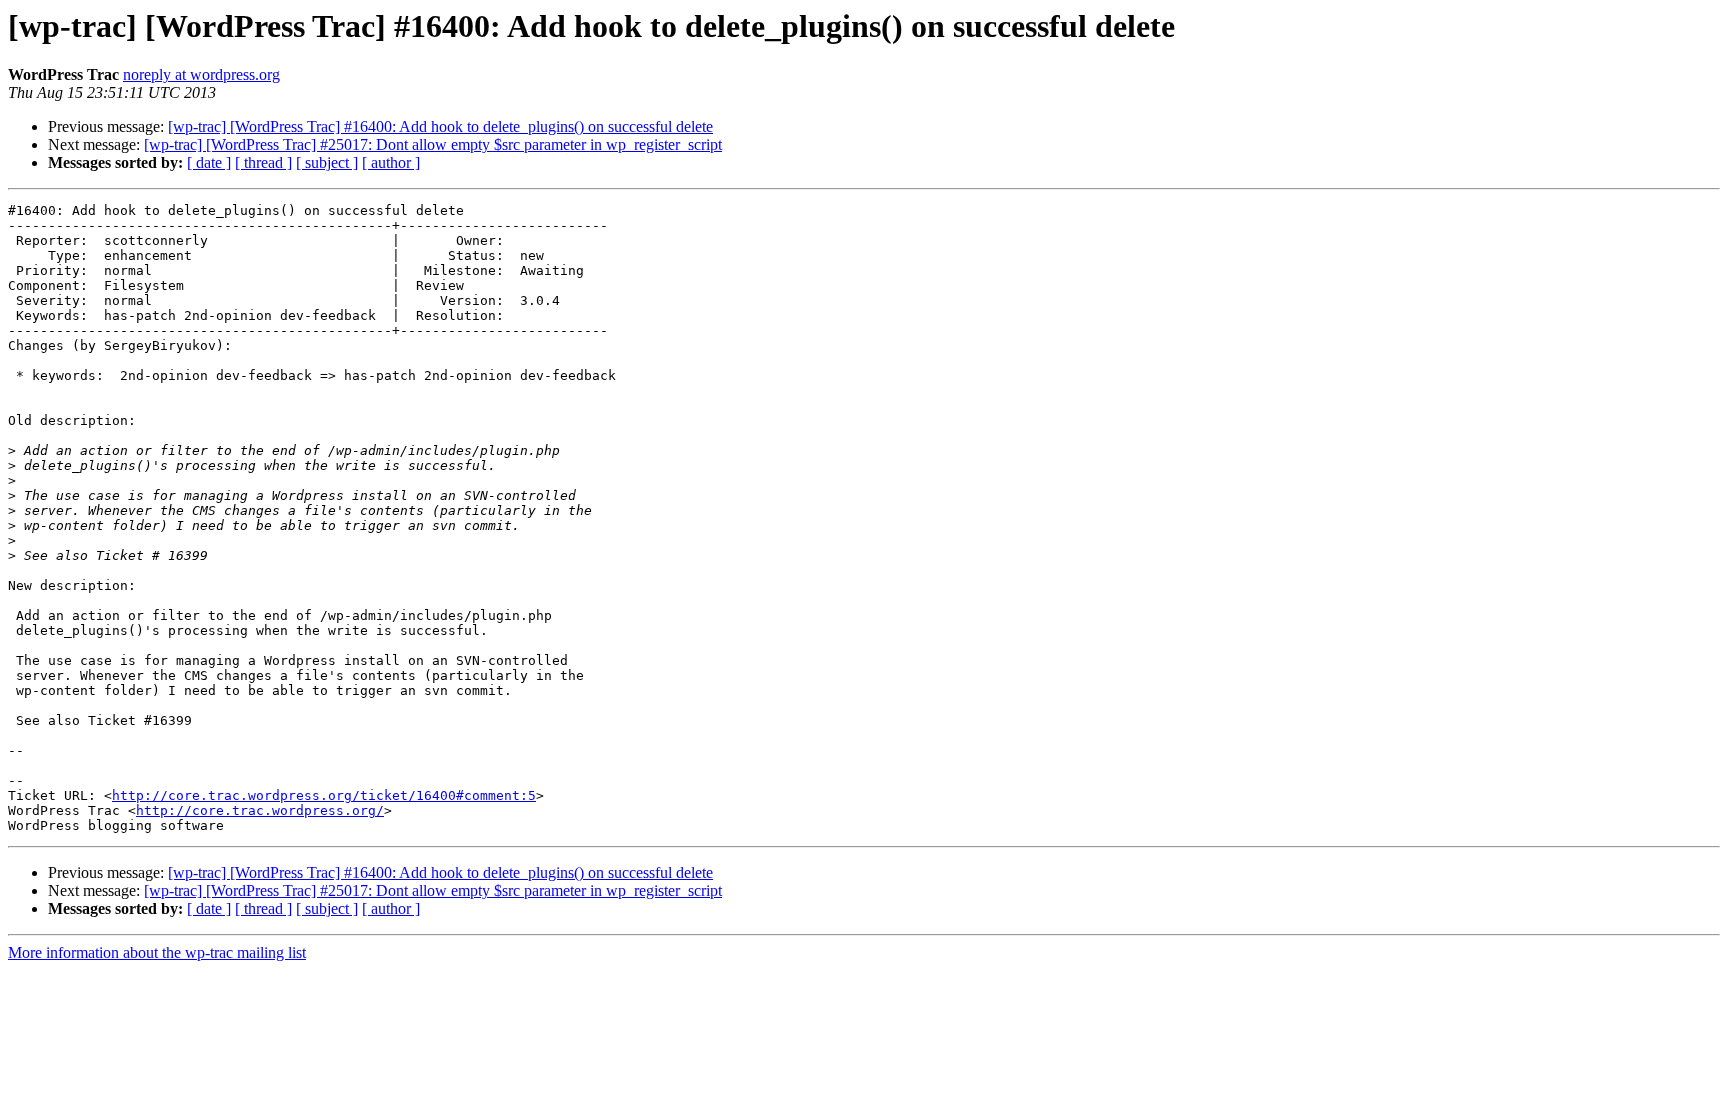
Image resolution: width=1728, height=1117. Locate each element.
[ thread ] (263, 162)
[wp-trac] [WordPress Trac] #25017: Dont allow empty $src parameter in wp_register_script (433, 144)
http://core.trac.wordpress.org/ (260, 810)
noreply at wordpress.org (201, 74)
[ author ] (391, 162)
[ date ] (209, 162)
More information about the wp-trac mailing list (157, 952)
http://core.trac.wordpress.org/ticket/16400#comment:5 (324, 795)
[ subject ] (327, 162)
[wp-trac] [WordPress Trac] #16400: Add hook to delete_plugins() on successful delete (440, 126)
